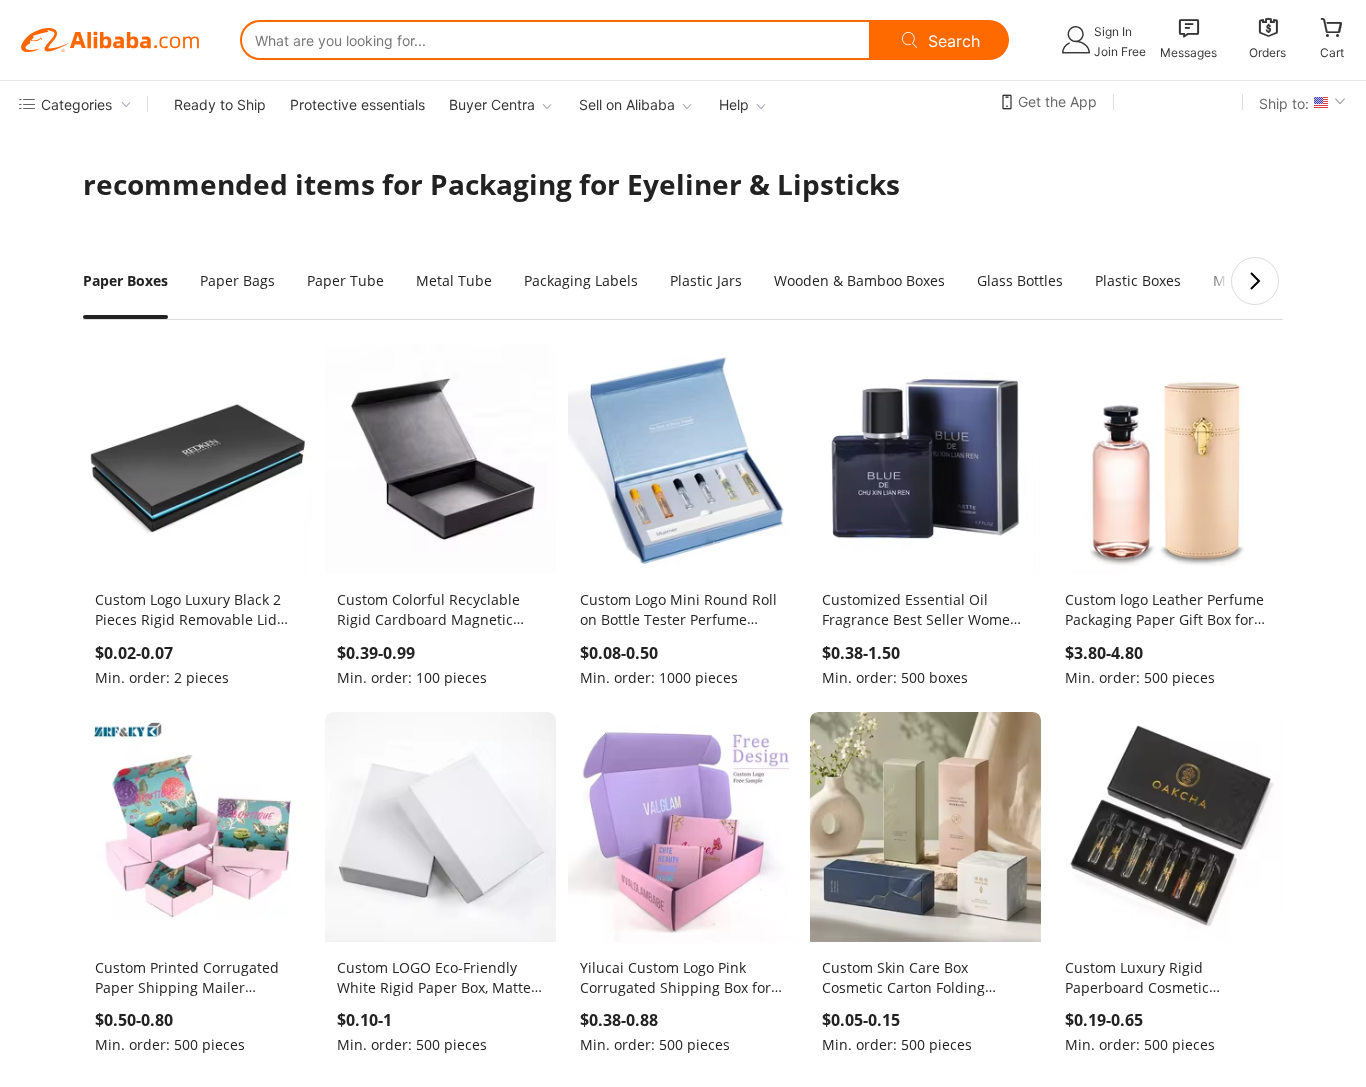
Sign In (1113, 31)
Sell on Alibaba (627, 104)
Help (734, 104)
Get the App (1057, 101)
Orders (1267, 52)
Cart (1332, 52)
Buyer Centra (492, 104)
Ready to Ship (220, 104)
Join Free (1120, 51)
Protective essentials (357, 104)
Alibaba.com (110, 40)
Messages (1188, 52)
